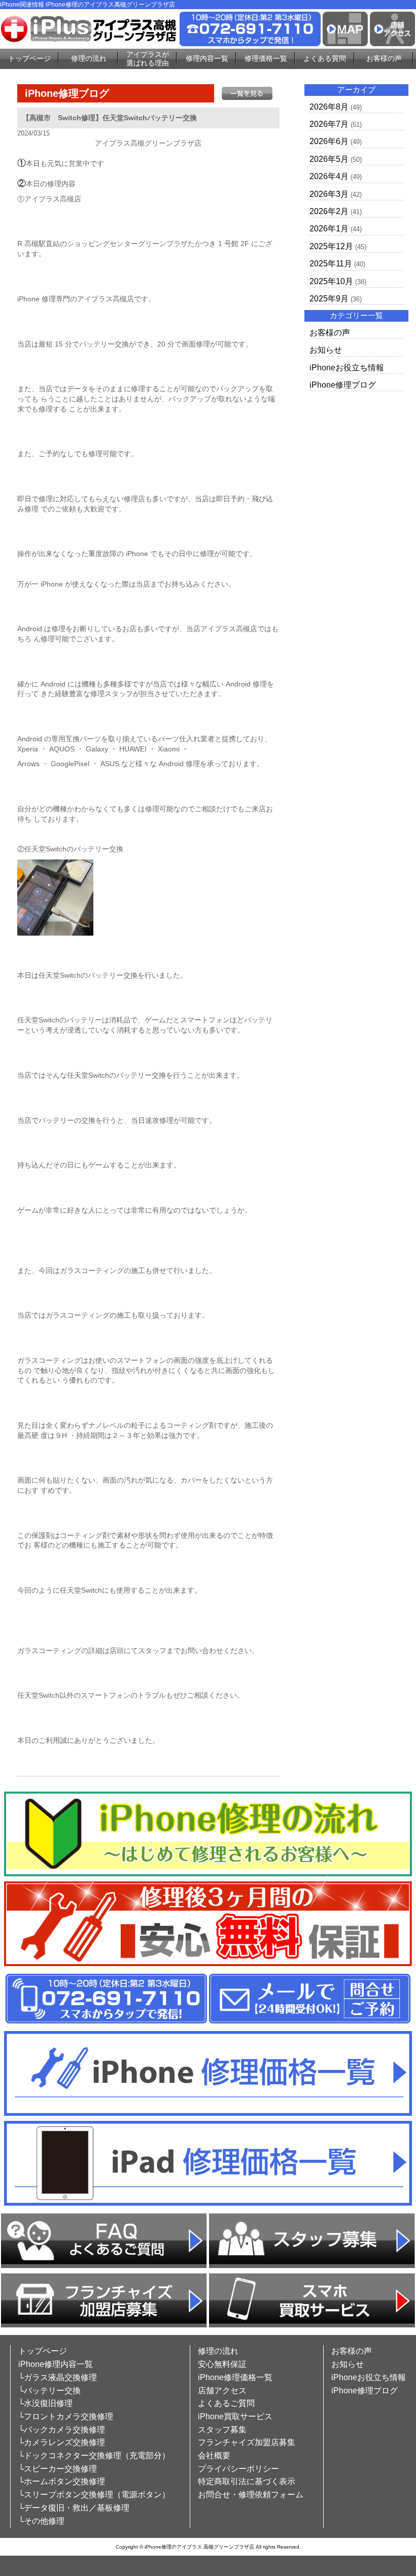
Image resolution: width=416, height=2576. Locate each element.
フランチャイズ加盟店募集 (247, 2442)
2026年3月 (329, 194)
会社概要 (214, 2455)
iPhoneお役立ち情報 (347, 368)
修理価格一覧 (266, 58)
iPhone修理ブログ (343, 385)
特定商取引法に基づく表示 (247, 2481)
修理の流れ (89, 58)
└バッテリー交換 (49, 2391)
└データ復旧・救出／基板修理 (74, 2508)
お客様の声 (384, 58)
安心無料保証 (222, 2364)
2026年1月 (329, 229)
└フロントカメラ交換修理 (66, 2416)
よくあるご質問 (226, 2403)
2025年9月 (329, 299)
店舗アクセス (222, 2391)
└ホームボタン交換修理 (62, 2481)
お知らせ (326, 350)
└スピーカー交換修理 (58, 2469)
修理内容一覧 (207, 58)
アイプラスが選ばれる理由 (148, 59)
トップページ (29, 58)
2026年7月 (329, 124)
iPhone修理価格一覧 (235, 2377)
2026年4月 (329, 176)
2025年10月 (331, 281)
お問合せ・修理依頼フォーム (251, 2495)
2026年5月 (329, 159)
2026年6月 (329, 141)
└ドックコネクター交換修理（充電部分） (94, 2455)
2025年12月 (331, 246)
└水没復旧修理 (45, 2403)
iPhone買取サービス (235, 2416)
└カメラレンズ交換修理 (62, 2442)
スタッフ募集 (222, 2430)
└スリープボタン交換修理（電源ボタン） (94, 2495)
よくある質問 (325, 58)
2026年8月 (329, 107)
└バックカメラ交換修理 (62, 2430)
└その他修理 (41, 2521)
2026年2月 (329, 211)
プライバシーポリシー (238, 2469)
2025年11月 (331, 264)
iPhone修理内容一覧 (56, 2364)
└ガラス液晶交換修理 (58, 2377)
